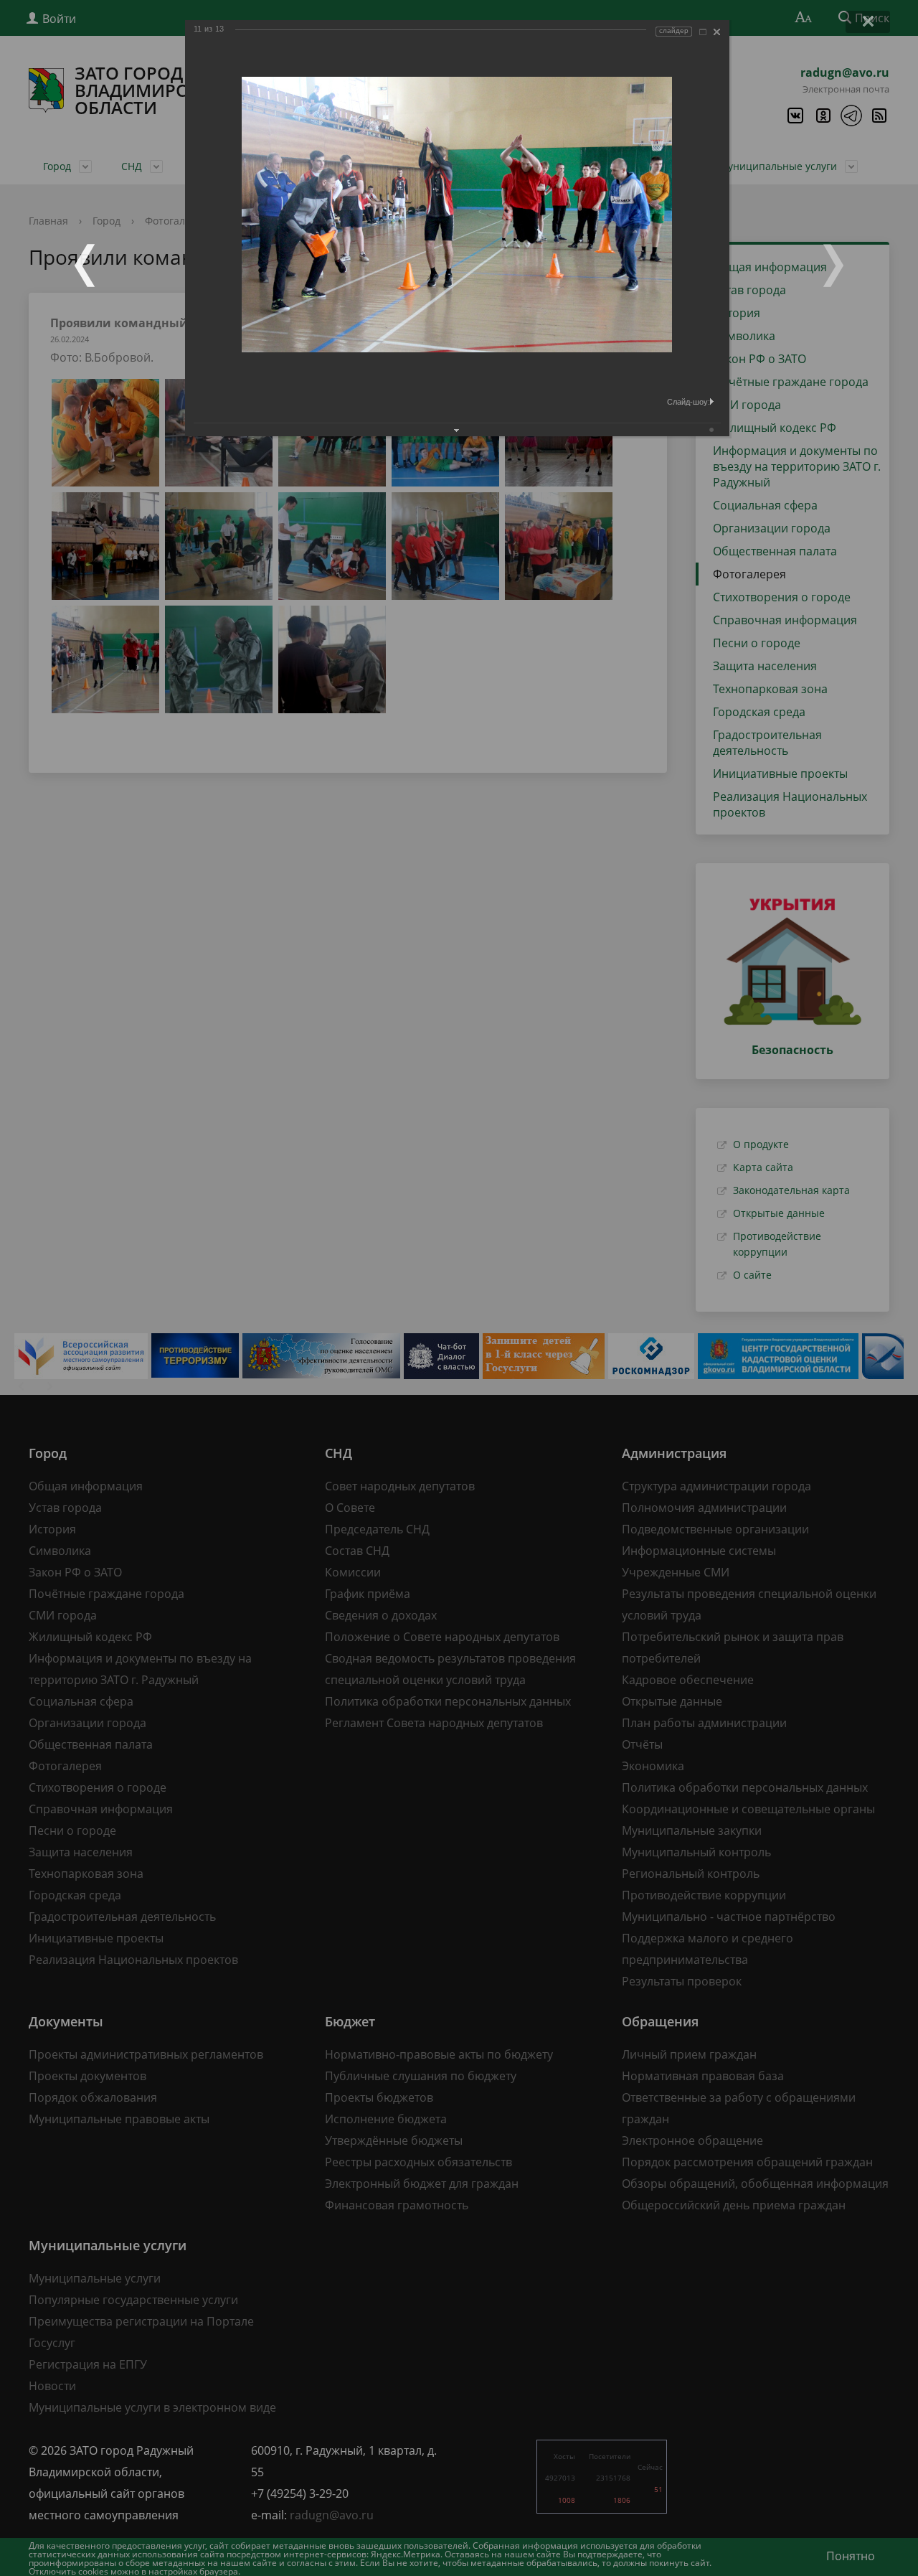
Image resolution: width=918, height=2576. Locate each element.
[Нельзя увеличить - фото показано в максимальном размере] (703, 32)
